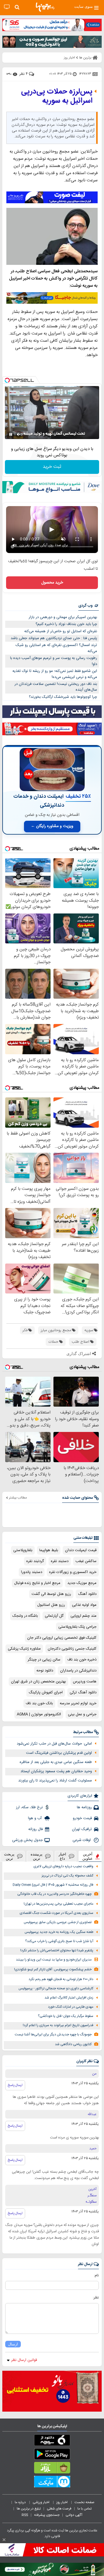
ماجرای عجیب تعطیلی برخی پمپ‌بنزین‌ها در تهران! (58, 1904)
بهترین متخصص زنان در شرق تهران (38, 1682)
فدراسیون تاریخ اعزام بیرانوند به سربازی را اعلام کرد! (58, 2025)
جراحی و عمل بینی (82, 1714)
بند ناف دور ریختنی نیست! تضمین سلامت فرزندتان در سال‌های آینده (56, 687)
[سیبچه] (52, 2441)
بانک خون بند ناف (39, 1703)
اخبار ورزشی (41, 2502)
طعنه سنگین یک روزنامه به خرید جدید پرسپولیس (59, 1932)
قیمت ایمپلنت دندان (81, 1550)
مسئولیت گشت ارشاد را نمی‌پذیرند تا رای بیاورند (55, 1781)
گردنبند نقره (35, 1561)
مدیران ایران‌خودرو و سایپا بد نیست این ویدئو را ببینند (54, 1960)
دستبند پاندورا (32, 1572)
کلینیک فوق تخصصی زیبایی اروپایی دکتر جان (62, 1638)
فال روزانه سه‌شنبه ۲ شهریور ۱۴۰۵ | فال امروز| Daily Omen (53, 1885)
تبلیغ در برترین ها (29, 2509)
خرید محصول (52, 583)
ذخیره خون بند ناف (82, 1660)
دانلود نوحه (45, 1671)
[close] (4, 2540)
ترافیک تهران (82, 1829)
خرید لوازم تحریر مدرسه (78, 1703)
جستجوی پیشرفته (47, 2515)
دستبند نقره (60, 1561)
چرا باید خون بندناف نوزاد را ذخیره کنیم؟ (66, 624)
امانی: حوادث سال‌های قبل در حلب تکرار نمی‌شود (54, 1744)
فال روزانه (36, 1829)
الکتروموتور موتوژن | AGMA (39, 1714)
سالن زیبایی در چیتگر (44, 1660)
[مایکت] (52, 2483)
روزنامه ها (84, 1807)
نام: (96, 2275)
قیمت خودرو (82, 1818)
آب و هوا (35, 1818)
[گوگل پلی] (52, 2455)
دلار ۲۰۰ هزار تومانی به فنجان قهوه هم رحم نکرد (61, 1979)
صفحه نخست (84, 2502)
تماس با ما (85, 2509)
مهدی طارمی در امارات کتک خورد (71, 2007)
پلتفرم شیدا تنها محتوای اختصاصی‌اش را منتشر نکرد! (57, 1951)
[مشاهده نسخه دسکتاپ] (7, 7)
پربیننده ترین (37, 1856)
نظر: (96, 2298)
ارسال (13, 2344)
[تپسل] (7, 380)
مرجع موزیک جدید (82, 1583)
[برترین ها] (45, 7)
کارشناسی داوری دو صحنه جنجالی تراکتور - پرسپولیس (56, 1989)
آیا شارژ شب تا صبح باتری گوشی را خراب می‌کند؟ (59, 1941)
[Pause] (11, 434)
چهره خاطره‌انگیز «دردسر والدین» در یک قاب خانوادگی (54, 1894)
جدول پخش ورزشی (27, 1840)
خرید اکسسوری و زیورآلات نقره (73, 1572)
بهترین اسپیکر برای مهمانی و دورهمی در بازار (63, 617)
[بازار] (52, 2469)
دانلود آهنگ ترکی (83, 1692)
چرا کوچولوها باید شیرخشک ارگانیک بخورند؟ (63, 697)
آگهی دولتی (74, 2515)
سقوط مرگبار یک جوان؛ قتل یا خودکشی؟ (66, 2016)
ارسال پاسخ (15, 2085)
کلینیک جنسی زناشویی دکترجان (72, 1649)
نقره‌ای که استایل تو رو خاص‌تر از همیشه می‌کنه (61, 631)
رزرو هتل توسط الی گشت (51, 1594)
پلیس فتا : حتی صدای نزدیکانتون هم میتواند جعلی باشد (54, 638)
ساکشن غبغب (86, 1561)
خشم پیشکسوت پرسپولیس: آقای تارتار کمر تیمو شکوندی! (53, 1970)
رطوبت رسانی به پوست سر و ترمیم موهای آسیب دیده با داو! (54, 661)
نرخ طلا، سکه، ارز (29, 1807)
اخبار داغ (62, 1856)
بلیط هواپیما (49, 1550)
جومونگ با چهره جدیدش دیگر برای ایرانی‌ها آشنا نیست (53, 2035)
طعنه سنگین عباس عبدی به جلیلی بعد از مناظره (56, 1762)
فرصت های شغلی (59, 2509)
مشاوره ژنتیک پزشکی (24, 1649)
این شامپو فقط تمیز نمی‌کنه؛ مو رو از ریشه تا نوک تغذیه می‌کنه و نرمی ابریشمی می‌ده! (55, 674)
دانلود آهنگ (87, 1594)
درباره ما (21, 2502)
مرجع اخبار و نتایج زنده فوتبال (37, 1583)
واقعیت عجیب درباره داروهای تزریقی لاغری (63, 1867)
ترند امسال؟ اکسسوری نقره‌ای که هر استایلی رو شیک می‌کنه (56, 648)
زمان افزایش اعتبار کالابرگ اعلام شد (69, 1998)
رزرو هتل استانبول (51, 1605)
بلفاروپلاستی (23, 1550)
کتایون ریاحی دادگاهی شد (73, 2044)
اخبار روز (62, 2502)
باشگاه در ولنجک (25, 1616)
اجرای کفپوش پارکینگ (46, 1692)
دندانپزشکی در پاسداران (78, 1671)
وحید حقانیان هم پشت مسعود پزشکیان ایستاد (56, 1771)
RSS (25, 2515)
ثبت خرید (52, 467)
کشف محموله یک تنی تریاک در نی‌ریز (67, 1876)
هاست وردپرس (85, 1682)
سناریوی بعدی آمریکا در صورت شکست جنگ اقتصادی (56, 1913)
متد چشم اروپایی (83, 1616)
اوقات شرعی (82, 1840)
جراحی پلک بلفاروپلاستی (77, 1627)
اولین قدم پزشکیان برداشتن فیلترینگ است (59, 1753)
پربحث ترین (9, 1856)
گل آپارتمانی (54, 1616)
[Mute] (19, 434)
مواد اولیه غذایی (84, 1605)
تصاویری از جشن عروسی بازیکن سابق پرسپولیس (58, 1922)
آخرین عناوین (88, 1856)
